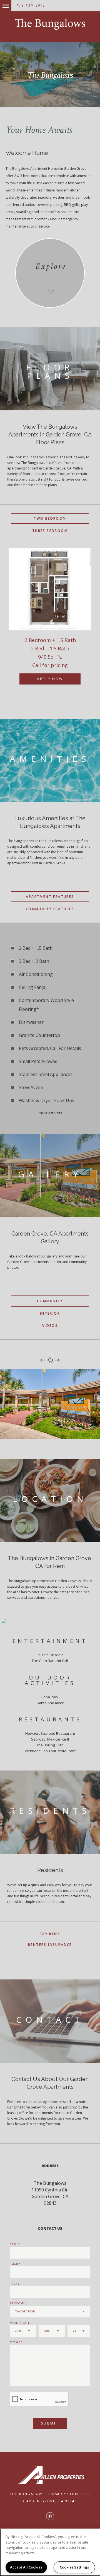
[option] (50, 622)
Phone (15, 2284)
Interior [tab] (50, 1313)
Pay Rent (50, 1934)
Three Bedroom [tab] (50, 531)
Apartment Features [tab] (50, 897)
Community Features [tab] (50, 909)
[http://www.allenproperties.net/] (50, 2475)
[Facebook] (50, 2516)
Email (14, 2264)
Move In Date (20, 2323)
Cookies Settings (74, 2567)
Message (16, 2342)
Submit (50, 2423)
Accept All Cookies (26, 2567)
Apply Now (50, 679)
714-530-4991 (31, 6)
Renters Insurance (50, 1945)
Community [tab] (50, 1301)
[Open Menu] (1, 3)
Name (14, 2244)
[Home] (50, 24)
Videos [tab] (50, 1326)
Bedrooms (17, 2303)
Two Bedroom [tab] (50, 518)
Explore (51, 267)
